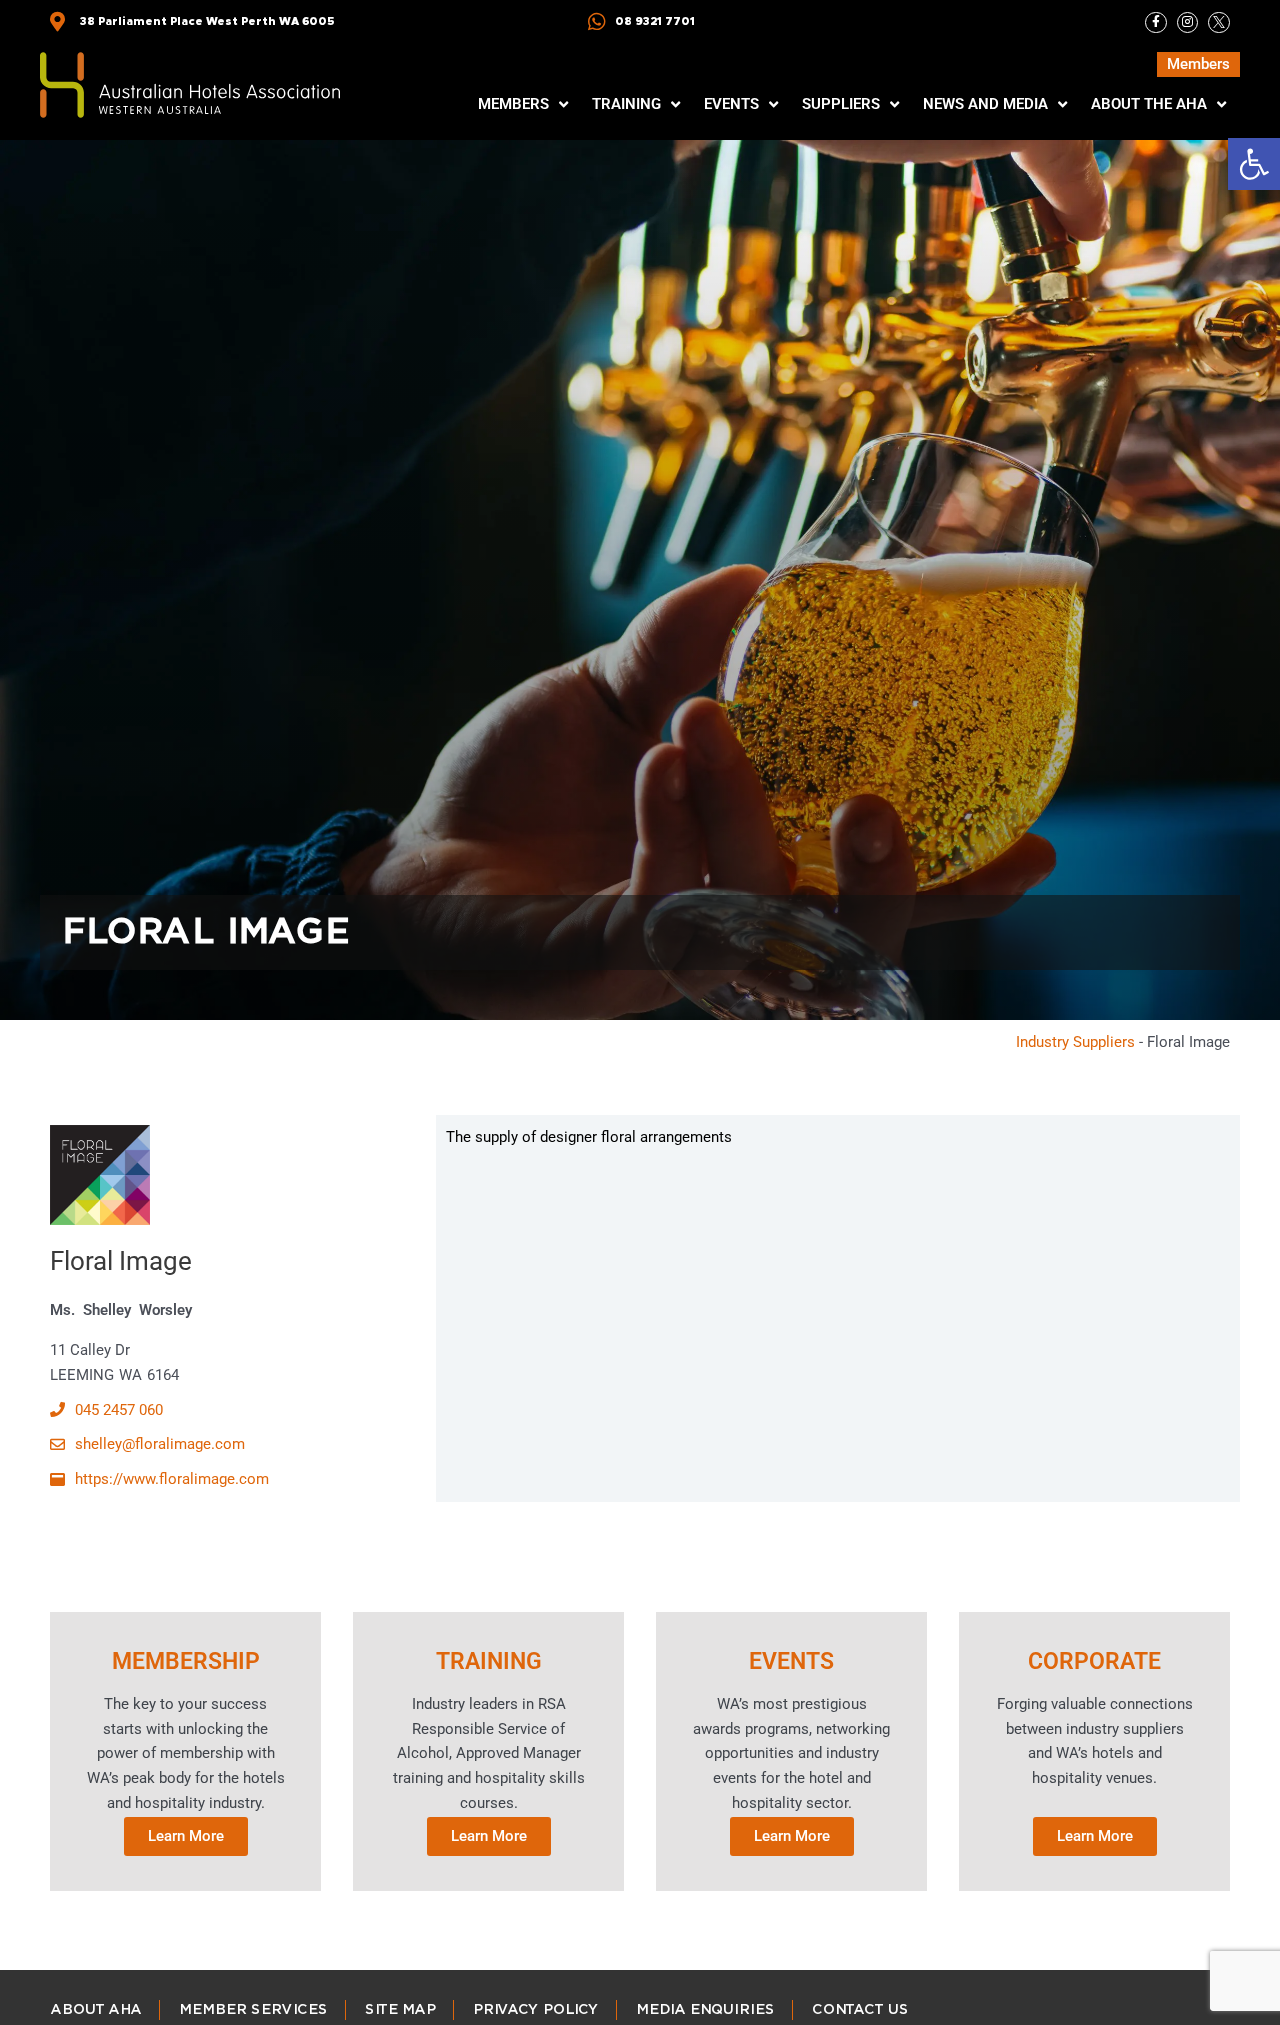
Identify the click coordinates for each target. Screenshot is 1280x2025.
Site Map (399, 2010)
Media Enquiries (704, 2010)
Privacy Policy (535, 2010)
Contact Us (859, 2010)
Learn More (186, 1835)
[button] (1254, 164)
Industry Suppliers (1075, 1042)
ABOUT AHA (95, 2010)
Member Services (252, 2010)
